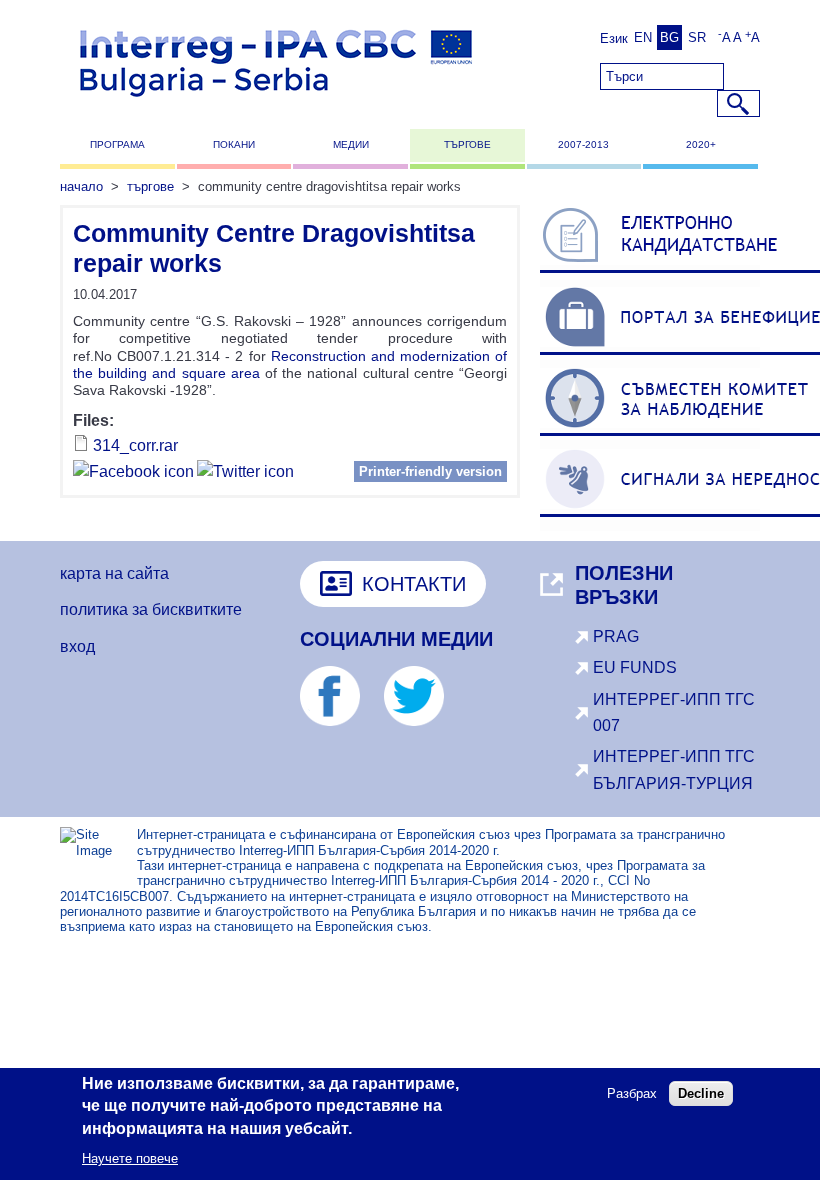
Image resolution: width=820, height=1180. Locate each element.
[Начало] (276, 105)
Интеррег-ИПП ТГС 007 (674, 712)
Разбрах (632, 1093)
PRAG (616, 636)
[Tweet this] (245, 474)
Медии (351, 144)
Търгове (467, 144)
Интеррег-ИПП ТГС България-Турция (674, 769)
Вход (77, 646)
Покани (234, 144)
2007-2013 (583, 144)
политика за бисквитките (151, 609)
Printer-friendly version (430, 471)
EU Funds (635, 667)
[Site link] (340, 720)
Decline (701, 1093)
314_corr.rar (135, 445)
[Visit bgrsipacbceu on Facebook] (133, 474)
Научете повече (130, 1158)
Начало (81, 186)
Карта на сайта (114, 573)
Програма (117, 144)
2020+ (701, 144)
